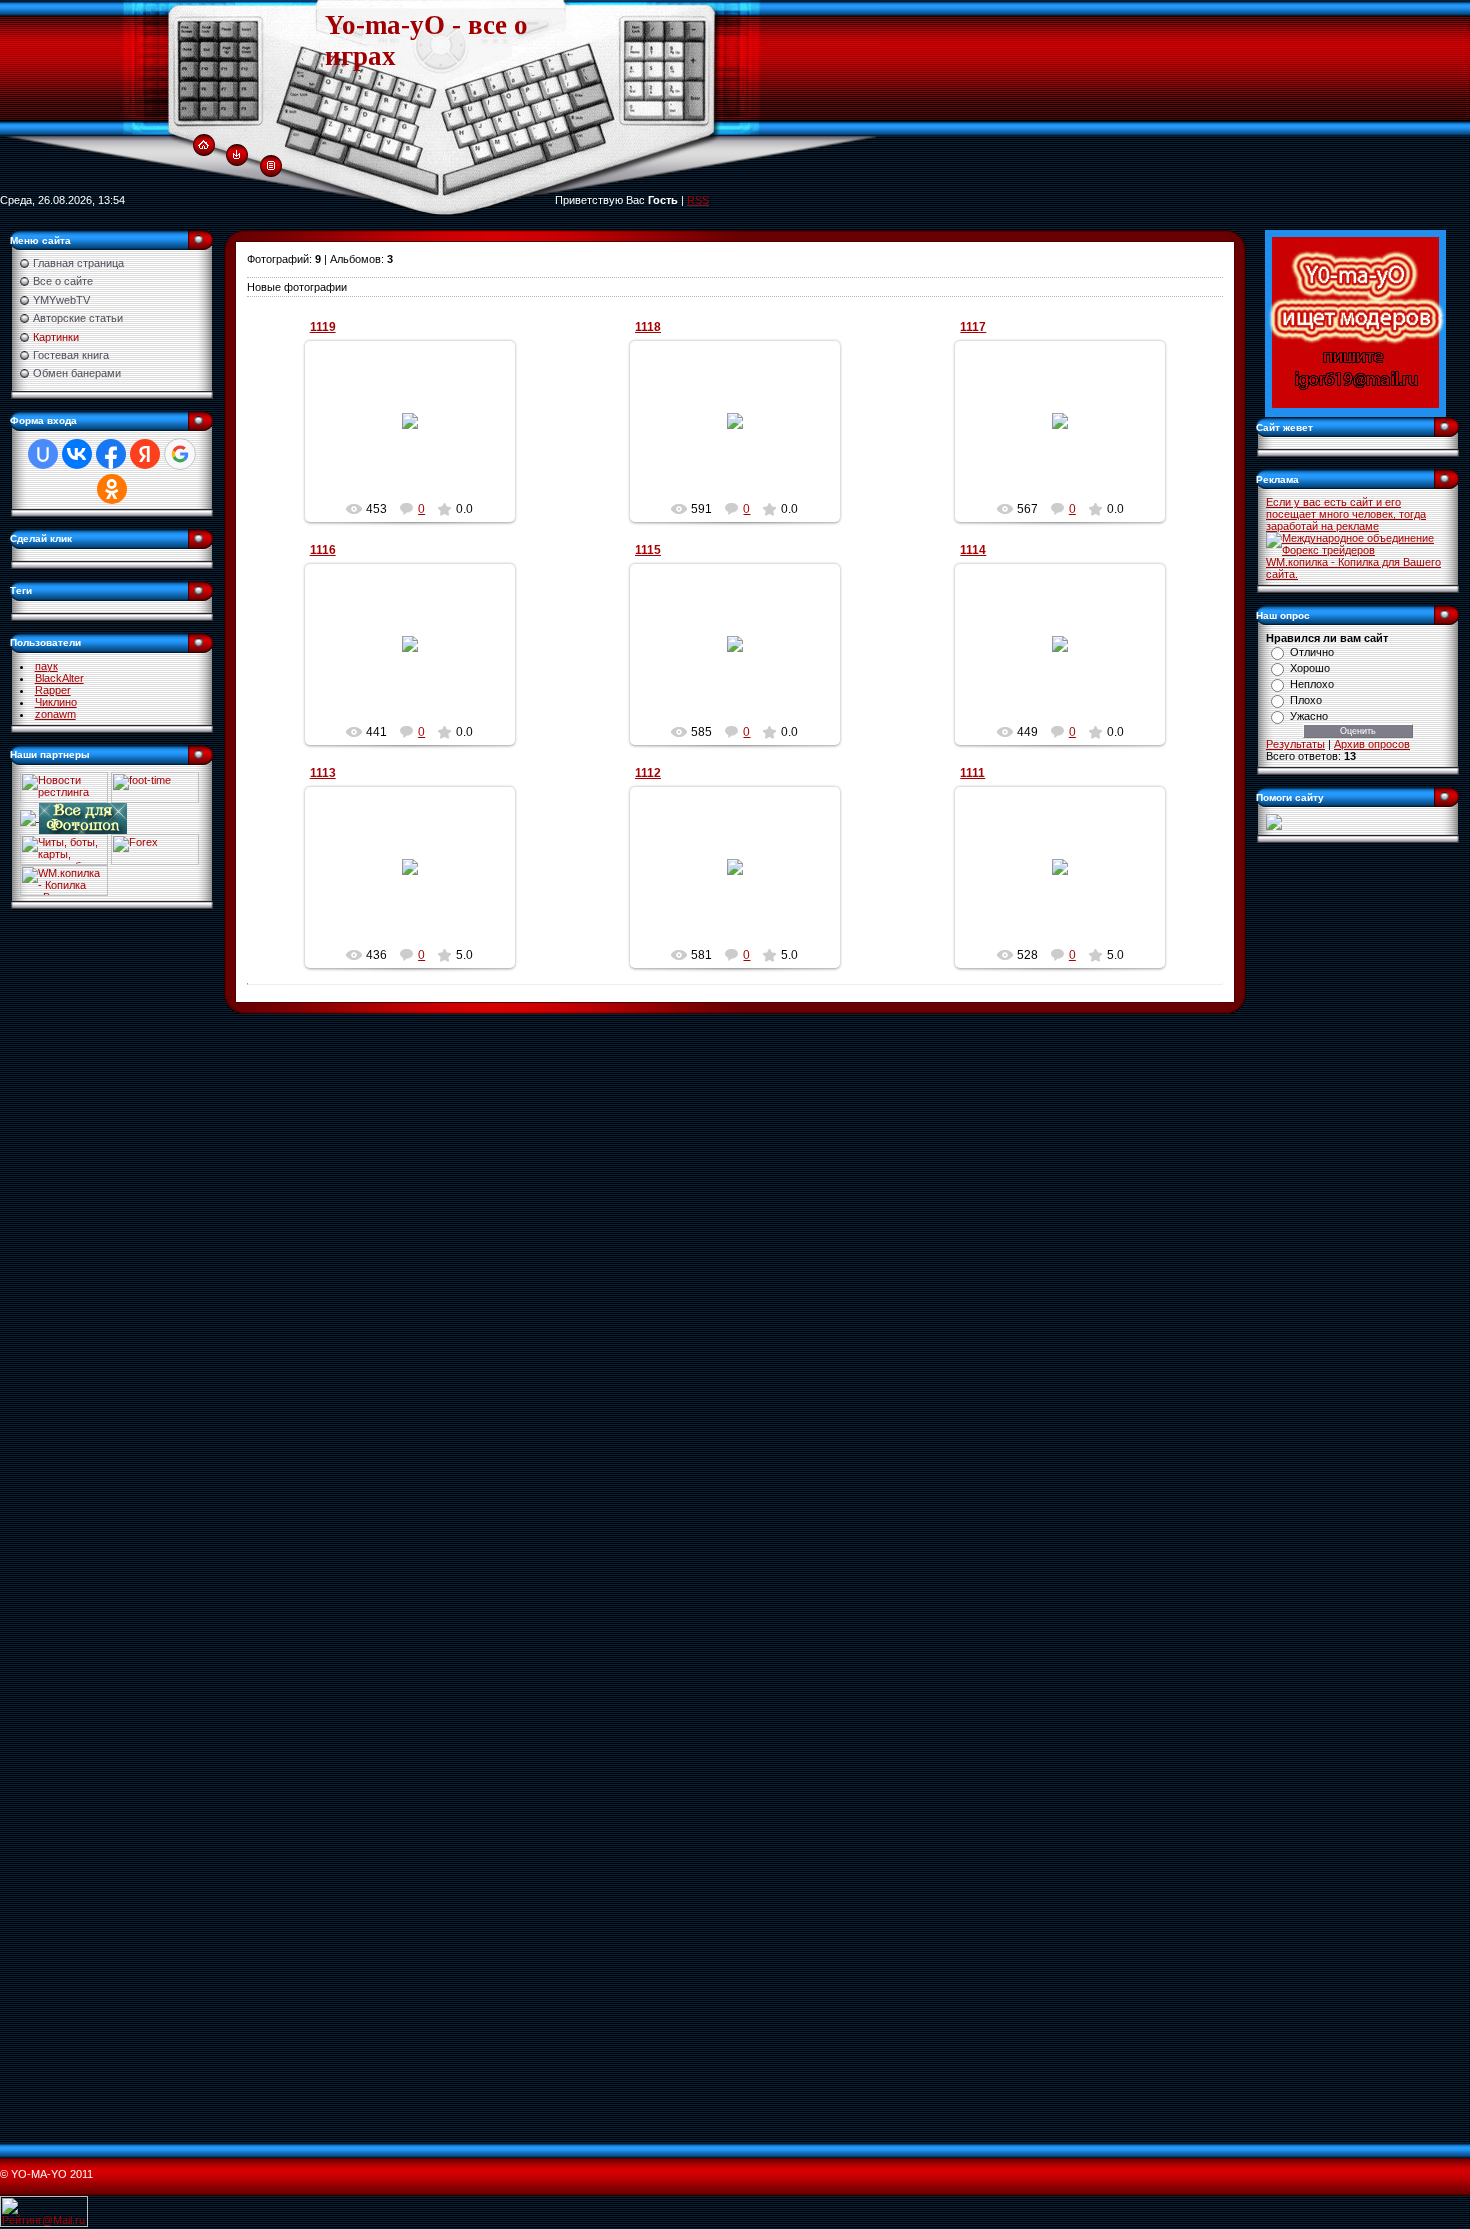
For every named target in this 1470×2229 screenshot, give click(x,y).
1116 (323, 550)
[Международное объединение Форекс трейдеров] (1358, 543)
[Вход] (236, 154)
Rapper (53, 690)
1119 (323, 327)
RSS (698, 200)
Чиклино (56, 702)
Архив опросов (1372, 744)
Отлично (1312, 652)
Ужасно (1309, 716)
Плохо (1306, 700)
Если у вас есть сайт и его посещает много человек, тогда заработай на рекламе (1346, 514)
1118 (648, 327)
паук (46, 666)
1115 (648, 550)
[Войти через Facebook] (111, 454)
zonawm (55, 714)
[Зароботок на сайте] (1274, 821)
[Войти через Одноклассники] (112, 489)
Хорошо (1310, 668)
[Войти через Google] (180, 454)
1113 (323, 773)
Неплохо (1312, 684)
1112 (648, 773)
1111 (972, 773)
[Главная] (203, 144)
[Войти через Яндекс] (145, 454)
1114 (973, 550)
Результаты (1295, 744)
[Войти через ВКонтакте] (77, 454)
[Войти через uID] (43, 454)
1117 (973, 327)
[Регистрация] (271, 164)
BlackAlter (59, 678)
